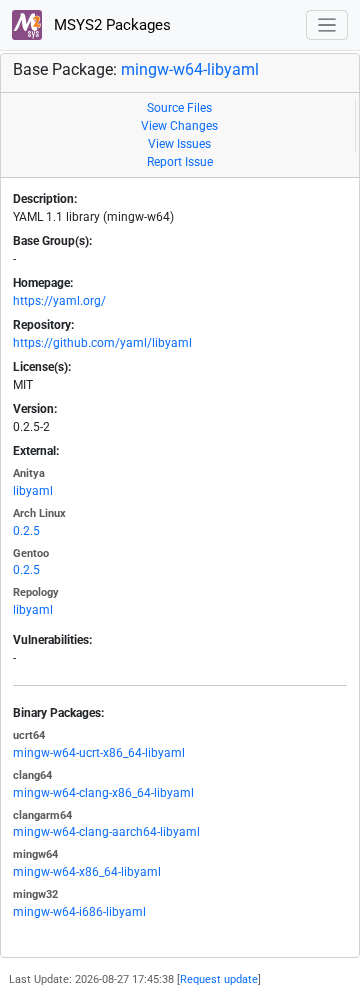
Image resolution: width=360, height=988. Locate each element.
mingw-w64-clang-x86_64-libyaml (103, 793)
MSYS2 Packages (110, 25)
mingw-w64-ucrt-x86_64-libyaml (99, 753)
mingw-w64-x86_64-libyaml (87, 872)
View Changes (179, 126)
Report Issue (180, 162)
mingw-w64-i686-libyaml (79, 912)
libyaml (33, 491)
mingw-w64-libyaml (190, 69)
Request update (219, 979)
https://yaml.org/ (59, 301)
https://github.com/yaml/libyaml (102, 343)
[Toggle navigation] (327, 25)
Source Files (179, 108)
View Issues (179, 144)
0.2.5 (26, 531)
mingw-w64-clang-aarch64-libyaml (106, 832)
